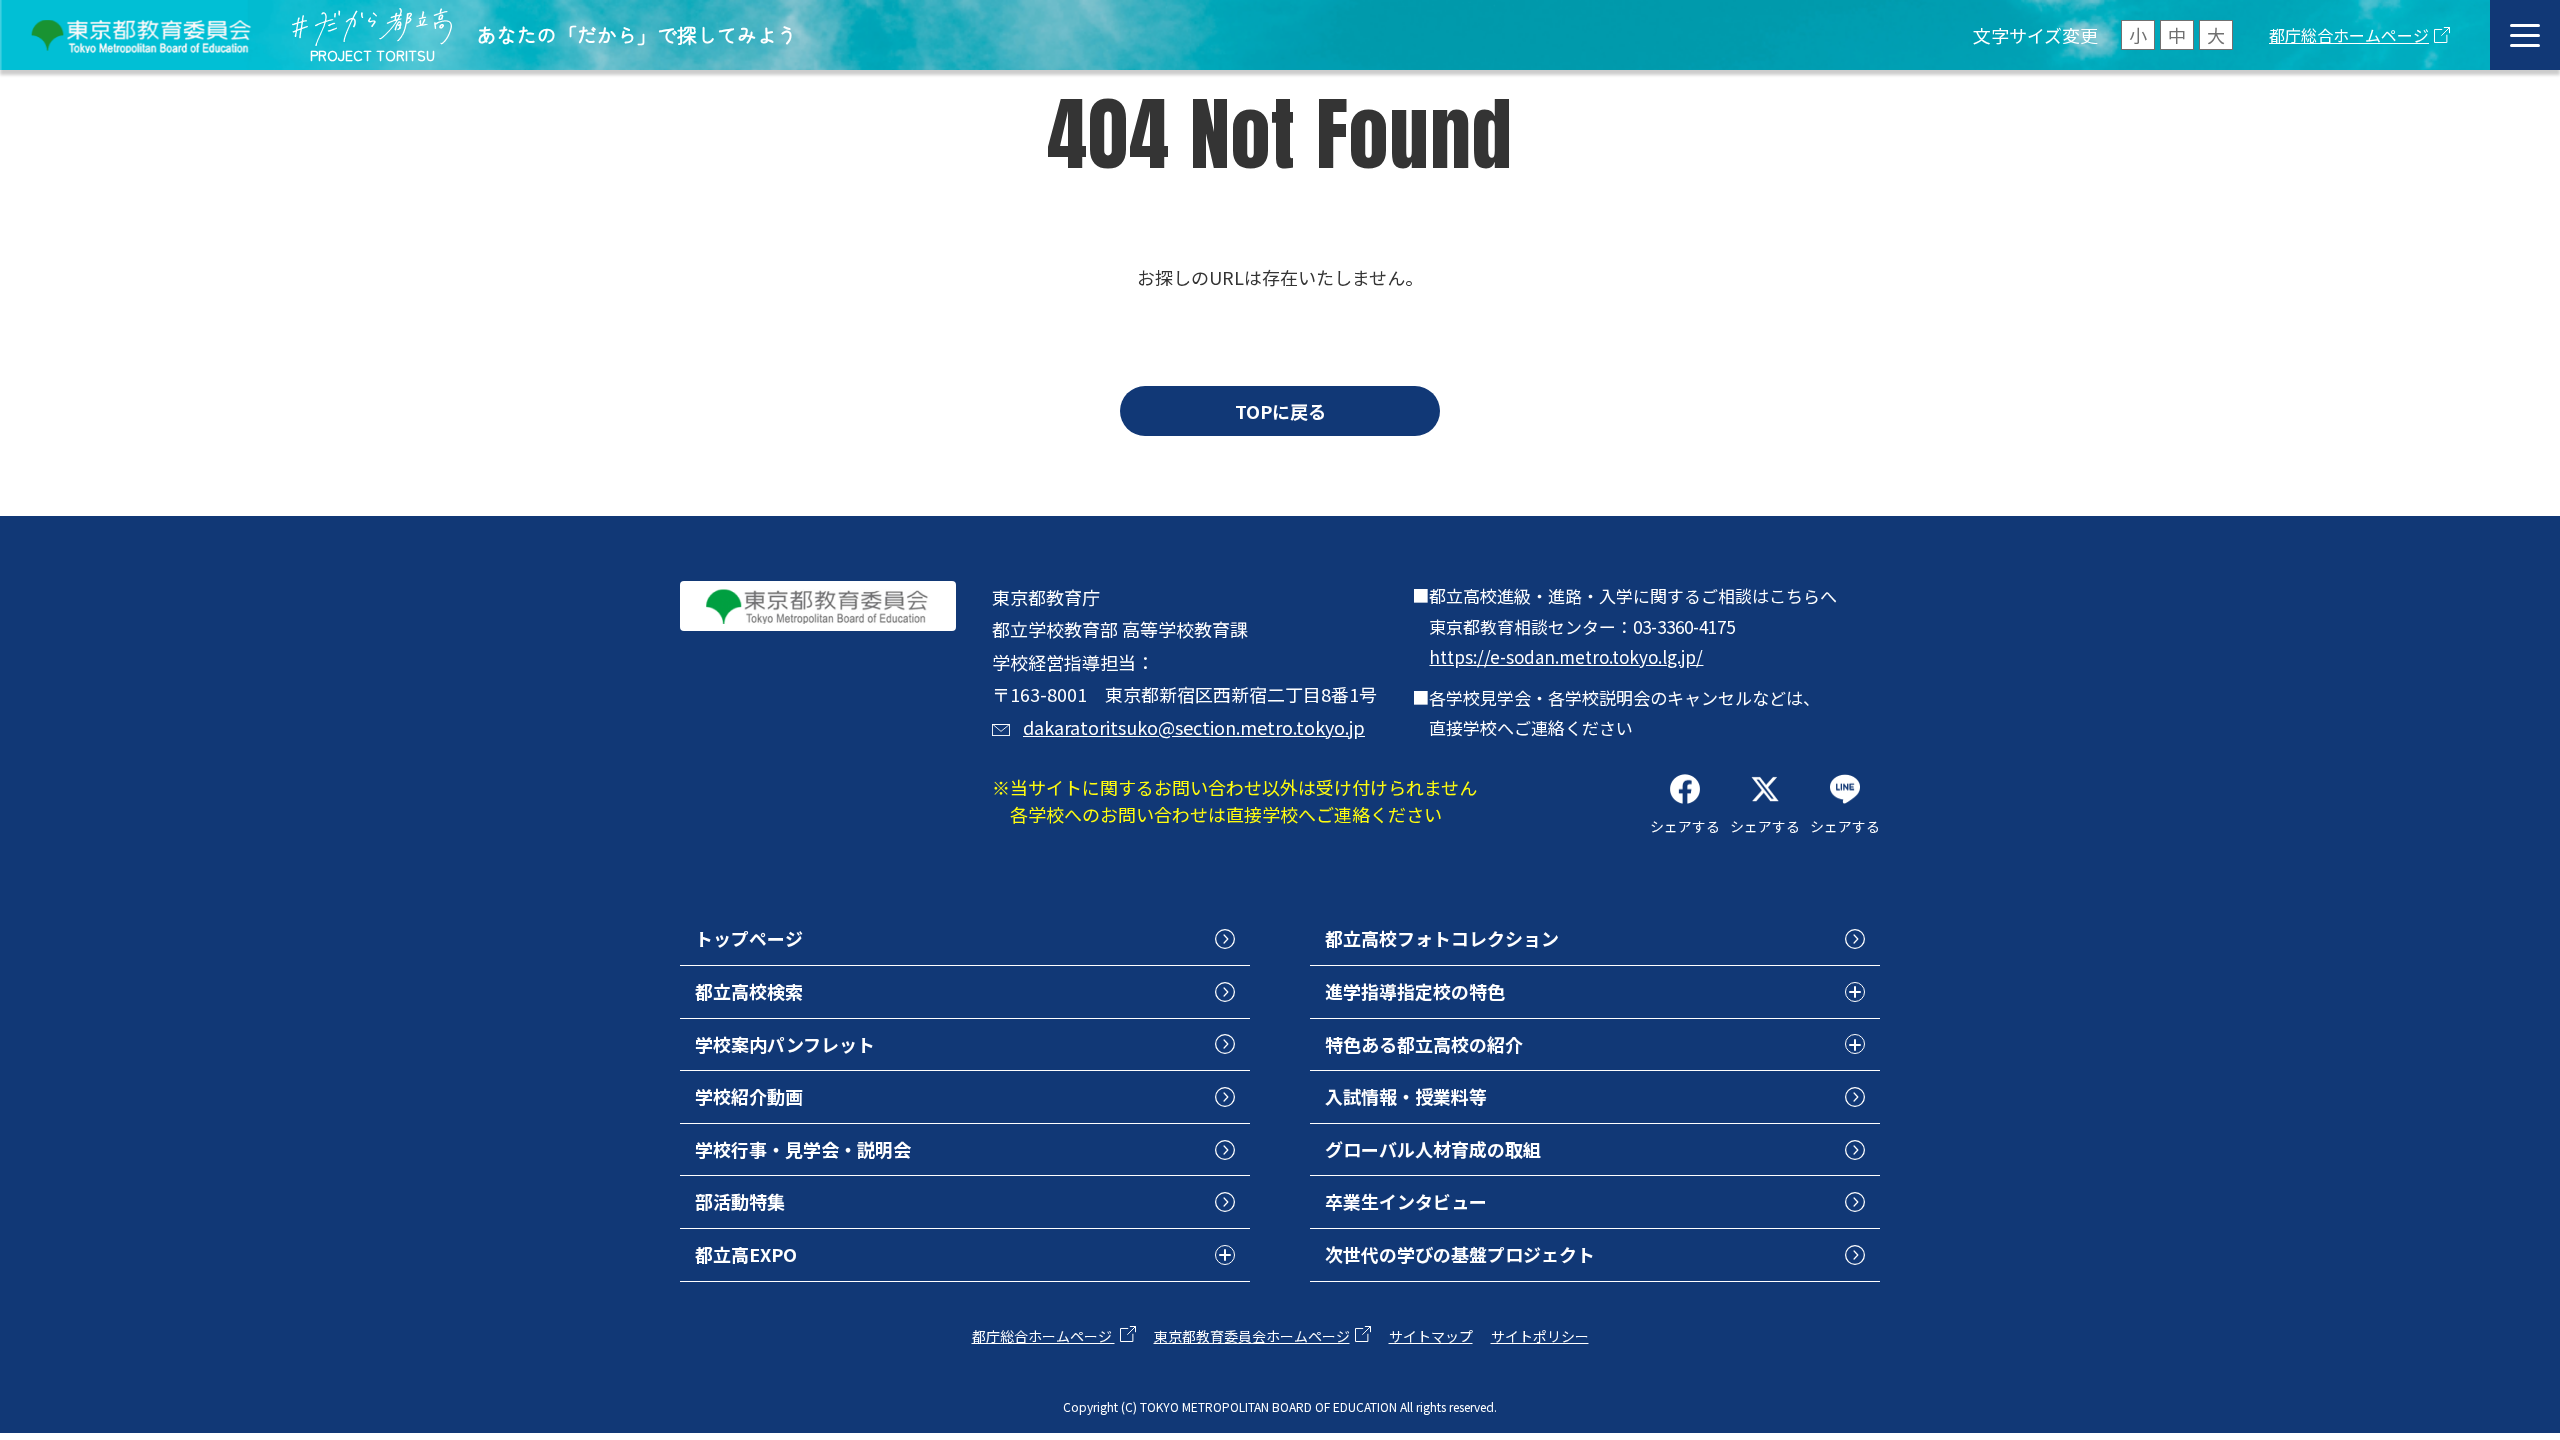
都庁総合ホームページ (2349, 35)
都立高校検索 (749, 991)
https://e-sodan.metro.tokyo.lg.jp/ (1566, 656)
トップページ (749, 938)
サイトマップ (1431, 1336)
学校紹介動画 (749, 1096)
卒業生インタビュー (1406, 1201)
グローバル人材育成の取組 (1433, 1149)
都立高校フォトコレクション (1442, 938)
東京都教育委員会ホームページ (1252, 1336)
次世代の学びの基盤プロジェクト (1460, 1254)
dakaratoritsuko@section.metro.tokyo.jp (1194, 727)
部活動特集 (740, 1201)
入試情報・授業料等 (1406, 1096)
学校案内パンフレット (785, 1044)
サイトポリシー (1540, 1336)
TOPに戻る (1280, 411)
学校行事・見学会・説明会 (803, 1149)
